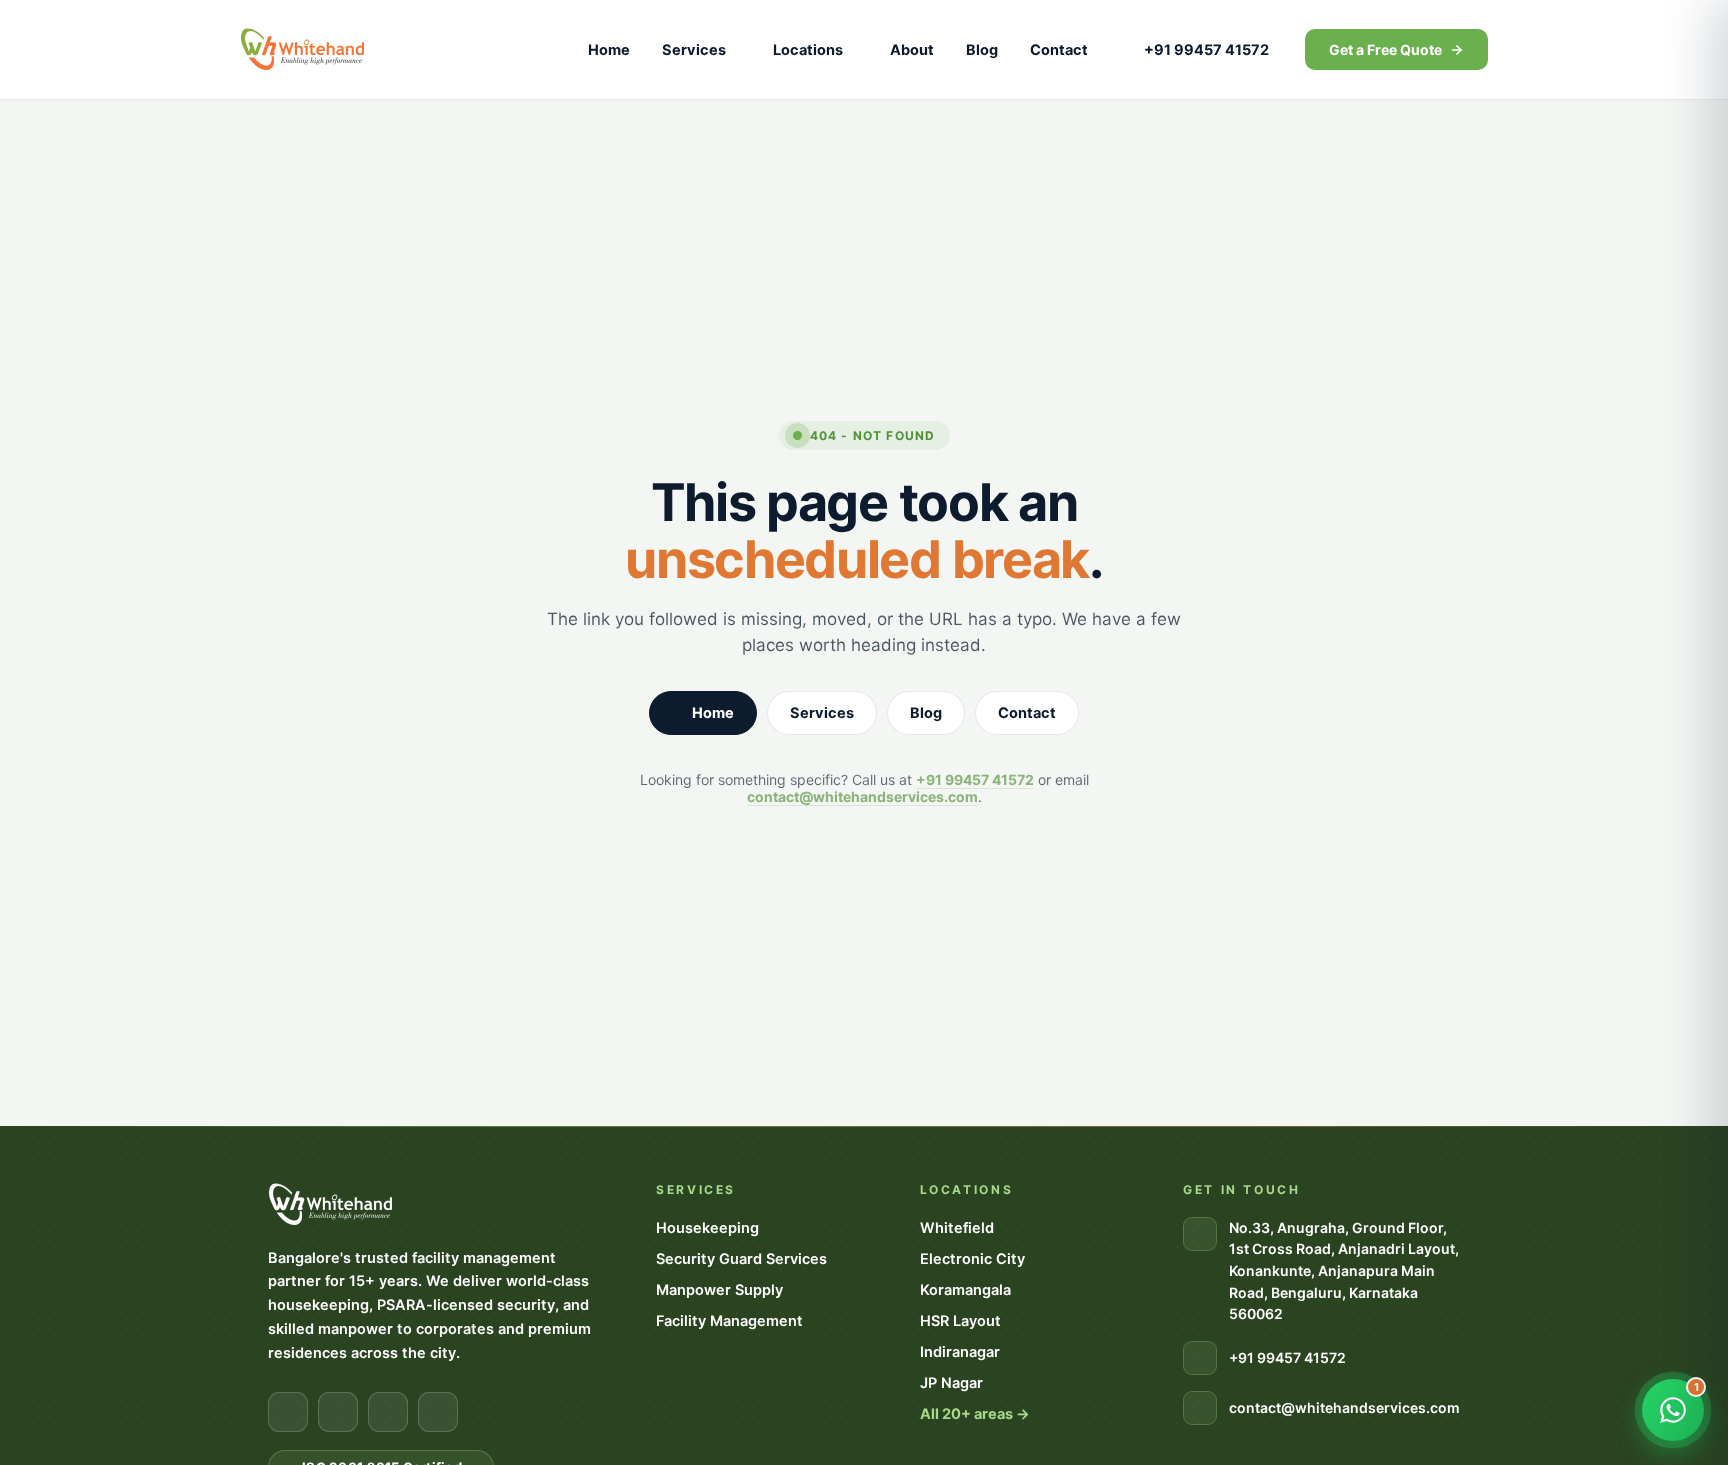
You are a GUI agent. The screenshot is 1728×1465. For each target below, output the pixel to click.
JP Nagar (951, 1383)
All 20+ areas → (975, 1414)
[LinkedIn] (388, 1412)
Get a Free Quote (1385, 49)
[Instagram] (338, 1412)
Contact (1059, 50)
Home (609, 50)
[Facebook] (288, 1412)
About (912, 50)
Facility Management (729, 1321)
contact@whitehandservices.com (862, 796)
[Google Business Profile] (438, 1412)
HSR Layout (960, 1321)
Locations (808, 50)
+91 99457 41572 (1206, 50)
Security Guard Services (741, 1259)
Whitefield (957, 1228)
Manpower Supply (719, 1290)
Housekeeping (707, 1228)
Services (694, 50)
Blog (982, 50)
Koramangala (965, 1290)
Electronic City (972, 1259)
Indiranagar (960, 1352)
